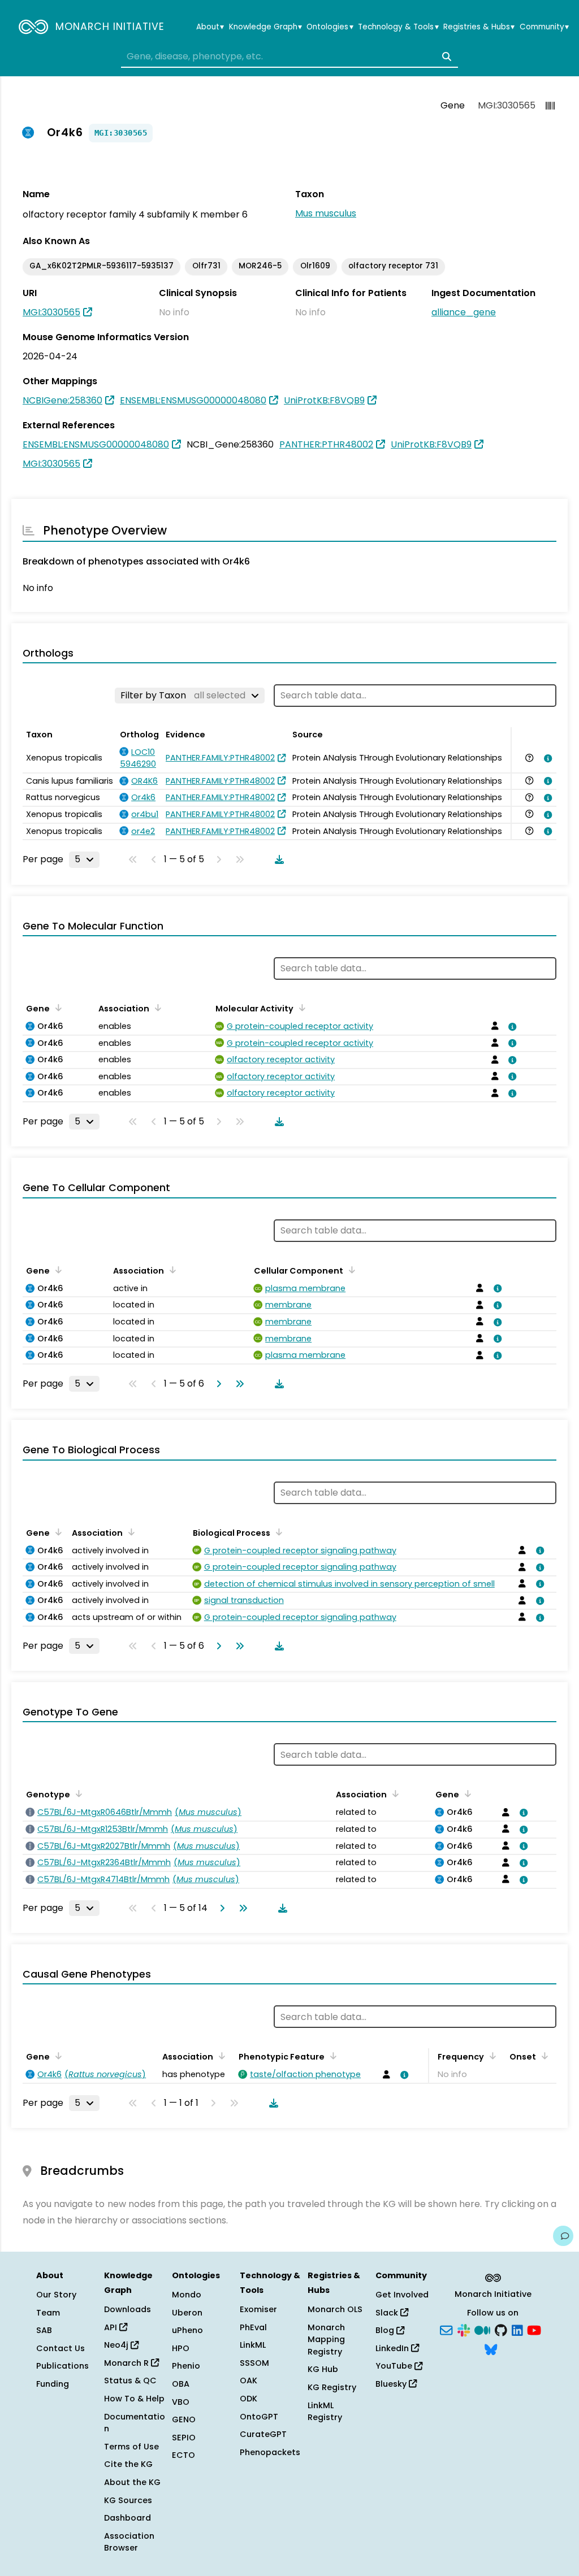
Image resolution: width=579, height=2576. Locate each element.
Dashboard (128, 2518)
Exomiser (258, 2309)
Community (544, 27)
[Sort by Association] (156, 1007)
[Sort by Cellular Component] (350, 1270)
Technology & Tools (398, 27)
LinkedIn (393, 2348)
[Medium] (482, 2330)
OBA (181, 2384)
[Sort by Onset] (543, 2056)
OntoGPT (259, 2417)
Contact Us (61, 2348)
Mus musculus (326, 213)
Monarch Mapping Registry (326, 2340)
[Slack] (464, 2330)
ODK (249, 2399)
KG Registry (332, 2387)
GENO (184, 2419)
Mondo (187, 2295)
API (112, 2327)
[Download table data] (277, 859)
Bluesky (392, 2384)
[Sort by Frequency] (491, 2056)
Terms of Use (131, 2447)
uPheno (187, 2330)
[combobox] (289, 57)
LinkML (253, 2345)
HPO (181, 2348)
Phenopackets (270, 2452)
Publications (62, 2366)
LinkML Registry (325, 2412)
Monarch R (128, 2363)
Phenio (186, 2366)
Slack (388, 2313)
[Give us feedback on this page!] (563, 2236)
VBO (181, 2402)
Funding (53, 2384)
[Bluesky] (491, 2348)
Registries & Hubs (479, 27)
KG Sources (128, 2500)
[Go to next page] (217, 1384)
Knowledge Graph (265, 27)
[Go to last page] (237, 1384)
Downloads (128, 2309)
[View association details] (546, 758)
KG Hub (323, 2369)
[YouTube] (534, 2330)
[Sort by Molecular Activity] (300, 1007)
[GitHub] (501, 2330)
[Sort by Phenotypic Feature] (331, 2056)
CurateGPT (263, 2434)
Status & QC (130, 2380)
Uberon (187, 2313)
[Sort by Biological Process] (277, 1532)
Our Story (56, 2295)
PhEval (253, 2327)
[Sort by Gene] (57, 1007)
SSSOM (254, 2363)
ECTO (183, 2455)
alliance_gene (464, 312)
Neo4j (117, 2345)
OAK (249, 2380)
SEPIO (184, 2438)
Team (48, 2313)
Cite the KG (128, 2464)
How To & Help (134, 2399)
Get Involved (402, 2295)
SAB (44, 2330)
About (210, 27)
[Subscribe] (446, 2330)
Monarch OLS (335, 2309)
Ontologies (330, 27)
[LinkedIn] (517, 2330)
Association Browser (129, 2542)
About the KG (132, 2482)
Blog (386, 2330)
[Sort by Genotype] (77, 1793)
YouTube (395, 2366)
